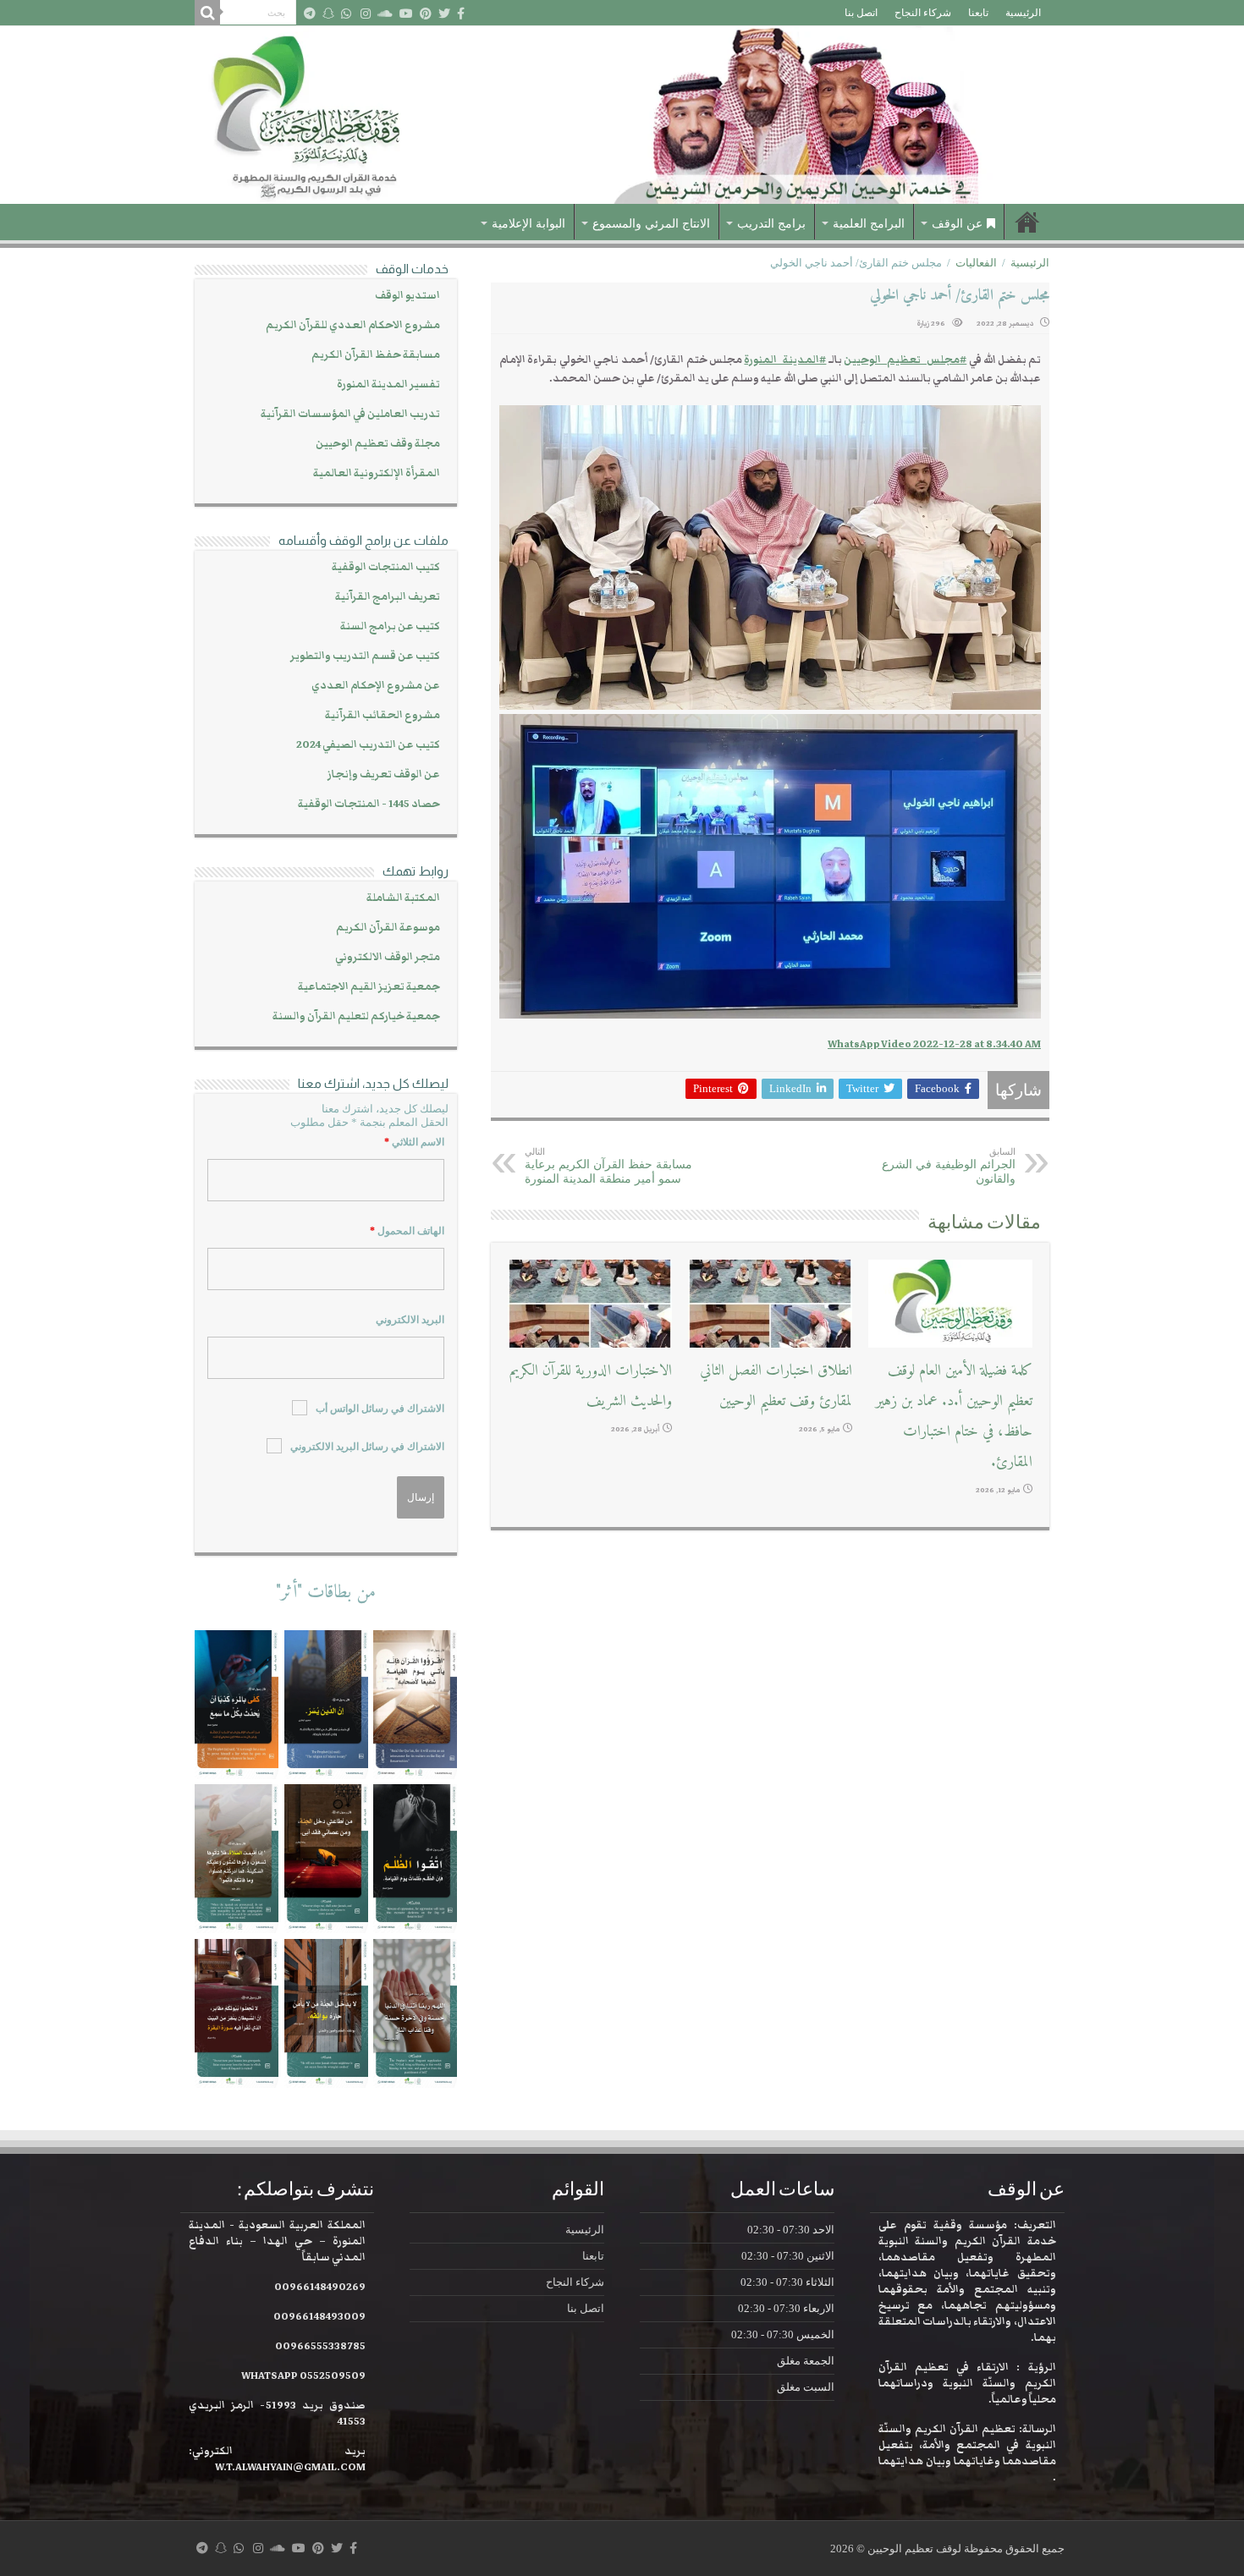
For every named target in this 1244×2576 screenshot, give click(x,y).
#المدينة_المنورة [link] (785, 360)
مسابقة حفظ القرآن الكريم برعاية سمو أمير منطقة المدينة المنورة (608, 1166)
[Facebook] (461, 14)
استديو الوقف (407, 296)
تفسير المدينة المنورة (388, 384)
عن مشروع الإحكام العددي (376, 686)
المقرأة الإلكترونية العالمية (377, 473)
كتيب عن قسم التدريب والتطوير (365, 656)
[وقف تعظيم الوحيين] (622, 115)
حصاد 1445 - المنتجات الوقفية (369, 804)
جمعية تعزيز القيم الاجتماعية (369, 987)
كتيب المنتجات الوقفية (386, 567)
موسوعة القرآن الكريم (388, 928)
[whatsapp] (346, 14)
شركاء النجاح (923, 13)
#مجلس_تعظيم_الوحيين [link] (905, 360)
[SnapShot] (328, 14)
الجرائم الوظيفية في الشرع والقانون (949, 1166)
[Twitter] (444, 14)
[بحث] (207, 13)
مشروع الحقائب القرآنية (383, 715)
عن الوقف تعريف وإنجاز (384, 774)
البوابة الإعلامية (528, 224)
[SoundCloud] (385, 14)
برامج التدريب (771, 224)
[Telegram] (310, 14)
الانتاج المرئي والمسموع (651, 224)
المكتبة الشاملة (403, 898)
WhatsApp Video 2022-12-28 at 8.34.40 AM (934, 1044)
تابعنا (978, 13)
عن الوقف (957, 224)
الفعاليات (976, 263)
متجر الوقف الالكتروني (388, 957)
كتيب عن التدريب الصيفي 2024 (368, 745)
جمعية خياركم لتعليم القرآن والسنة (356, 1016)
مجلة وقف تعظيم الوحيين (378, 444)
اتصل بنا (861, 13)
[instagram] (366, 14)
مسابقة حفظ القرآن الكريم (376, 355)
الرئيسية (1023, 13)
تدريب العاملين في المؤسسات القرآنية (350, 414)
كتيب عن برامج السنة (390, 626)
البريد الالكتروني (410, 1320)
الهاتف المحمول (407, 1231)
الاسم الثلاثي (414, 1142)
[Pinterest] (426, 14)
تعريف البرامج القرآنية (388, 597)
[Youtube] (406, 14)
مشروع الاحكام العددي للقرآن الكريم (353, 325)
